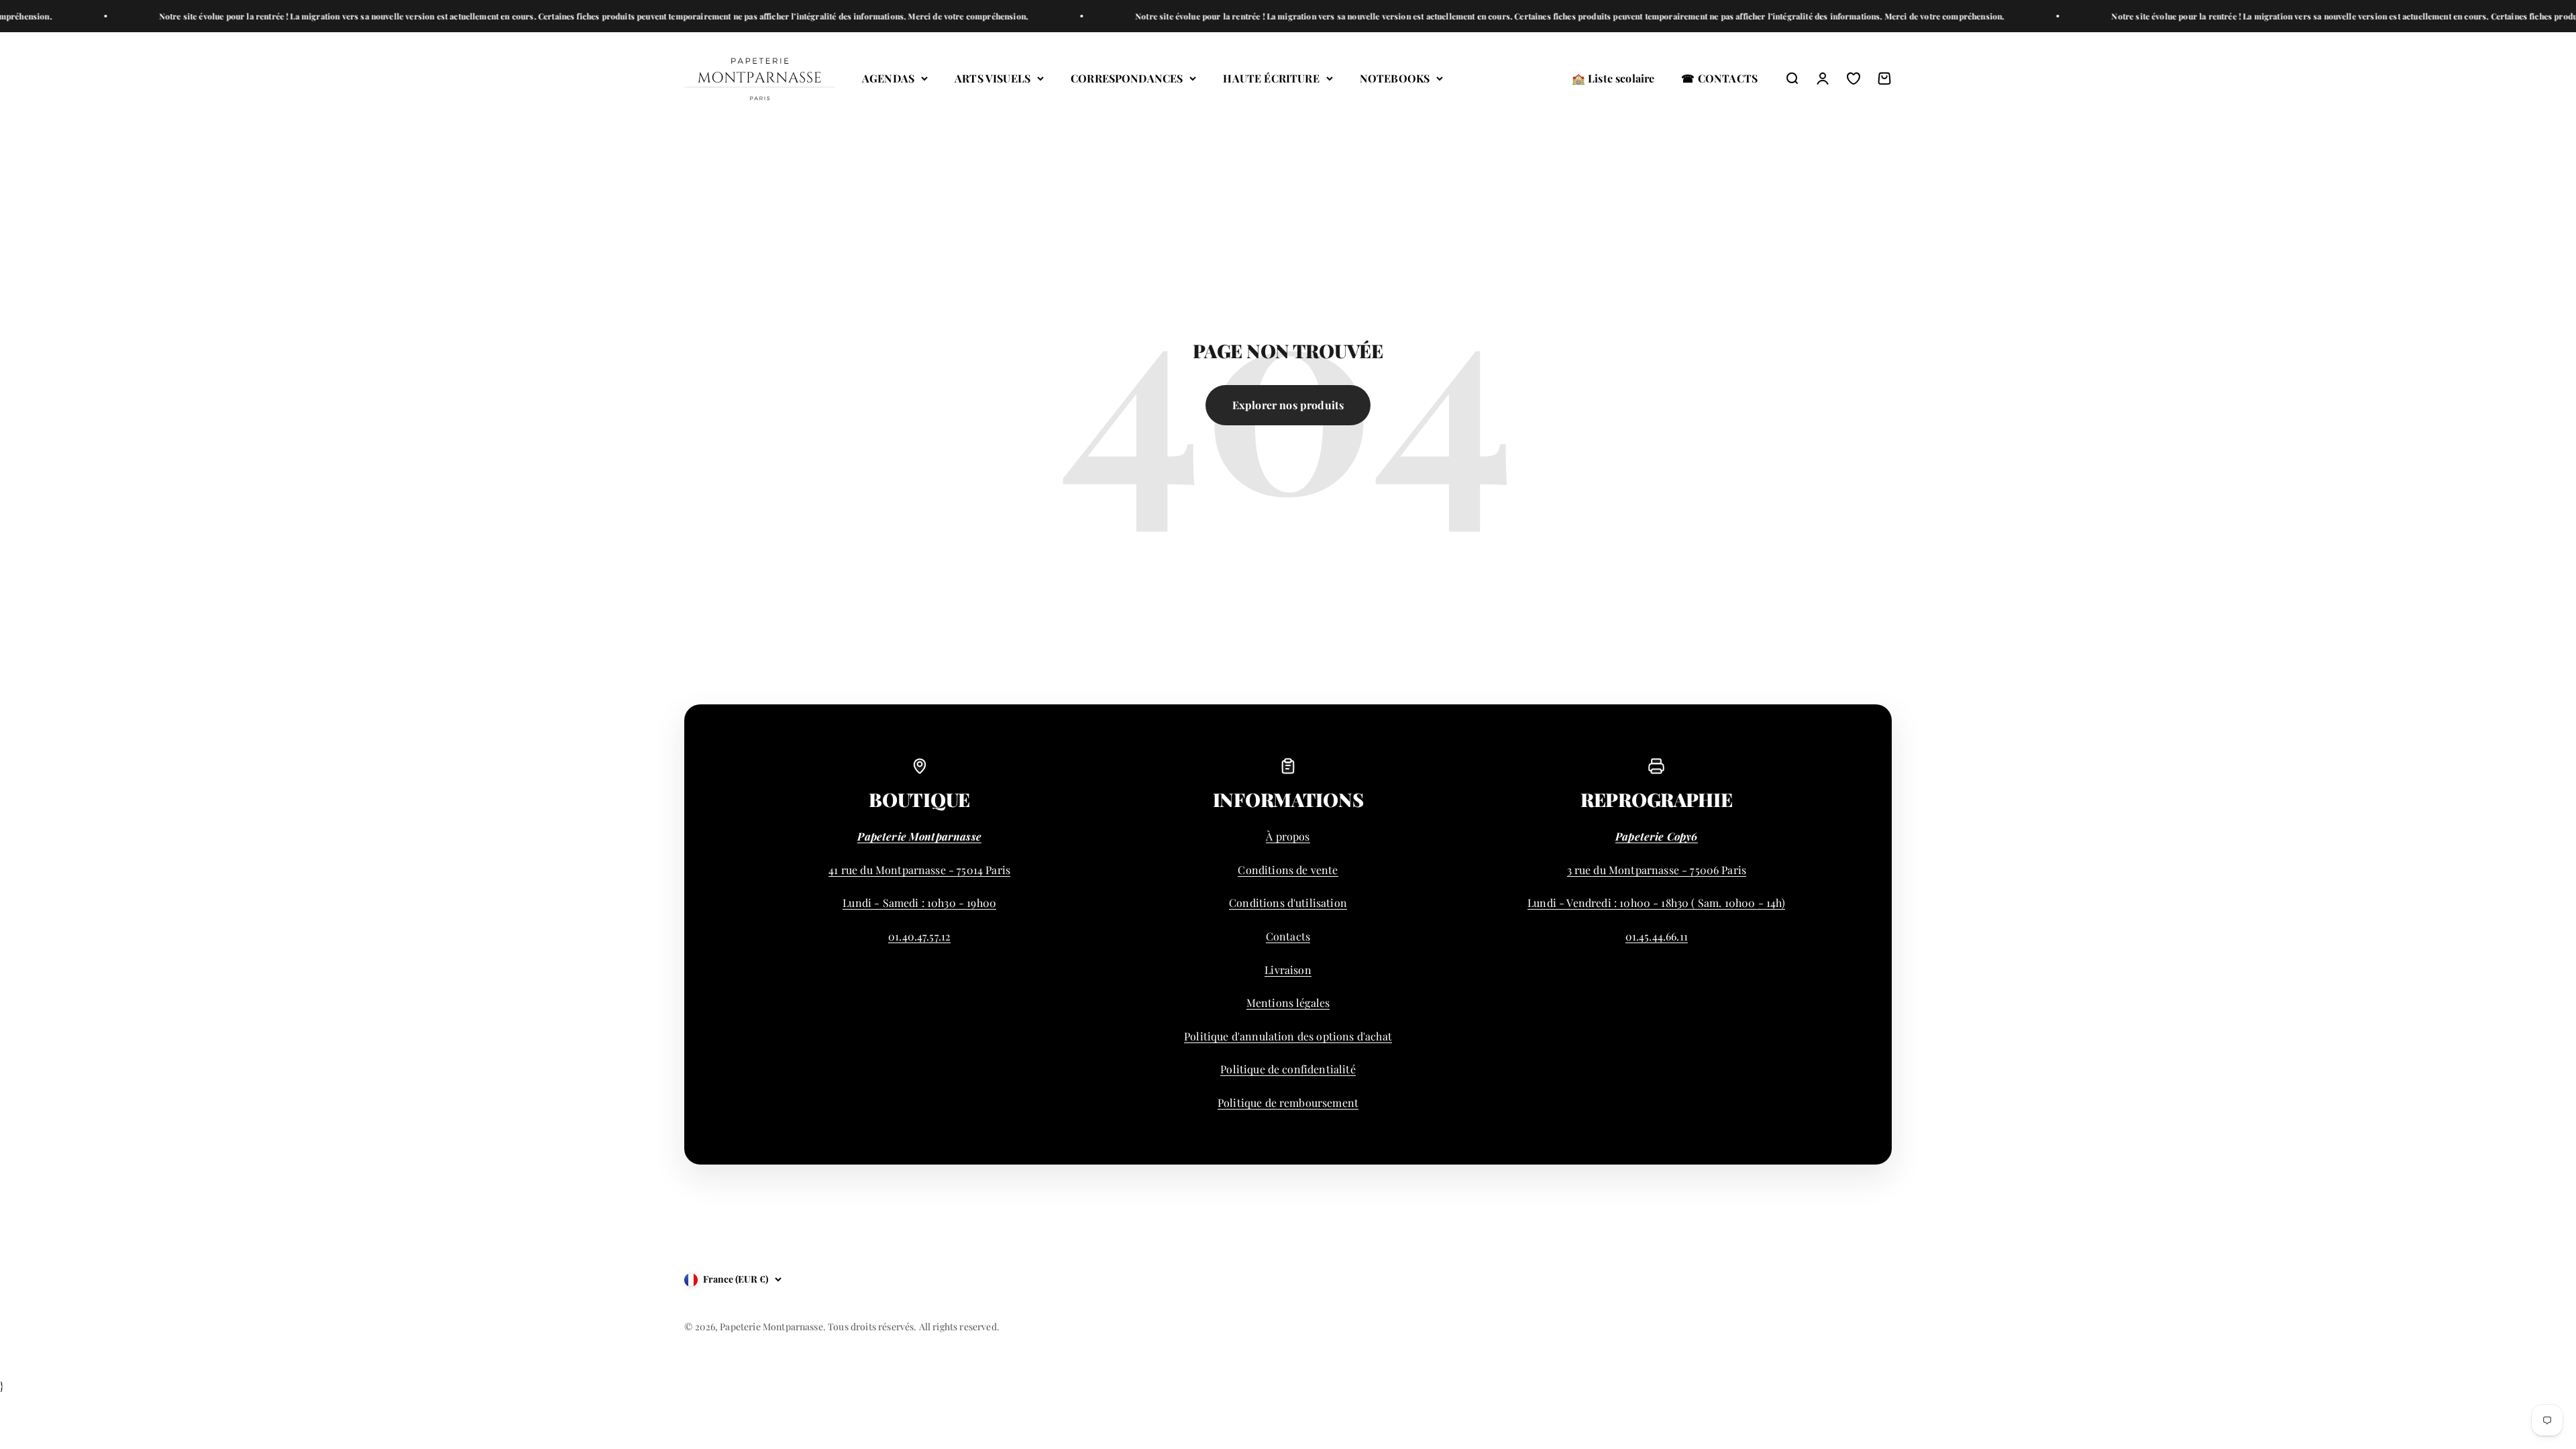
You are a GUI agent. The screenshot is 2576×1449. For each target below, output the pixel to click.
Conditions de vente (1288, 870)
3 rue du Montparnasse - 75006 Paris (1657, 870)
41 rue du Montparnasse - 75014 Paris (919, 870)
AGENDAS (888, 78)
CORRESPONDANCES (1127, 78)
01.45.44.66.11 (1657, 936)
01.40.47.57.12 (919, 936)
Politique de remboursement (1288, 1103)
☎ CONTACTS (1719, 78)
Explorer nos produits (1288, 405)
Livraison (1288, 970)
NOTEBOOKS (1395, 78)
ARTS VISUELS (992, 78)
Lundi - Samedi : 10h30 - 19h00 (919, 903)
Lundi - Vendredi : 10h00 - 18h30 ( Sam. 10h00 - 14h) (1656, 903)
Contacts (1288, 936)
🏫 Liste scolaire (1613, 78)
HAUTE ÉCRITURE (1271, 78)
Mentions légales (1288, 1003)
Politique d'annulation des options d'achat (1288, 1036)
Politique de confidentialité (1288, 1069)
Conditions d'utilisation (1288, 903)
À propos (1288, 836)
